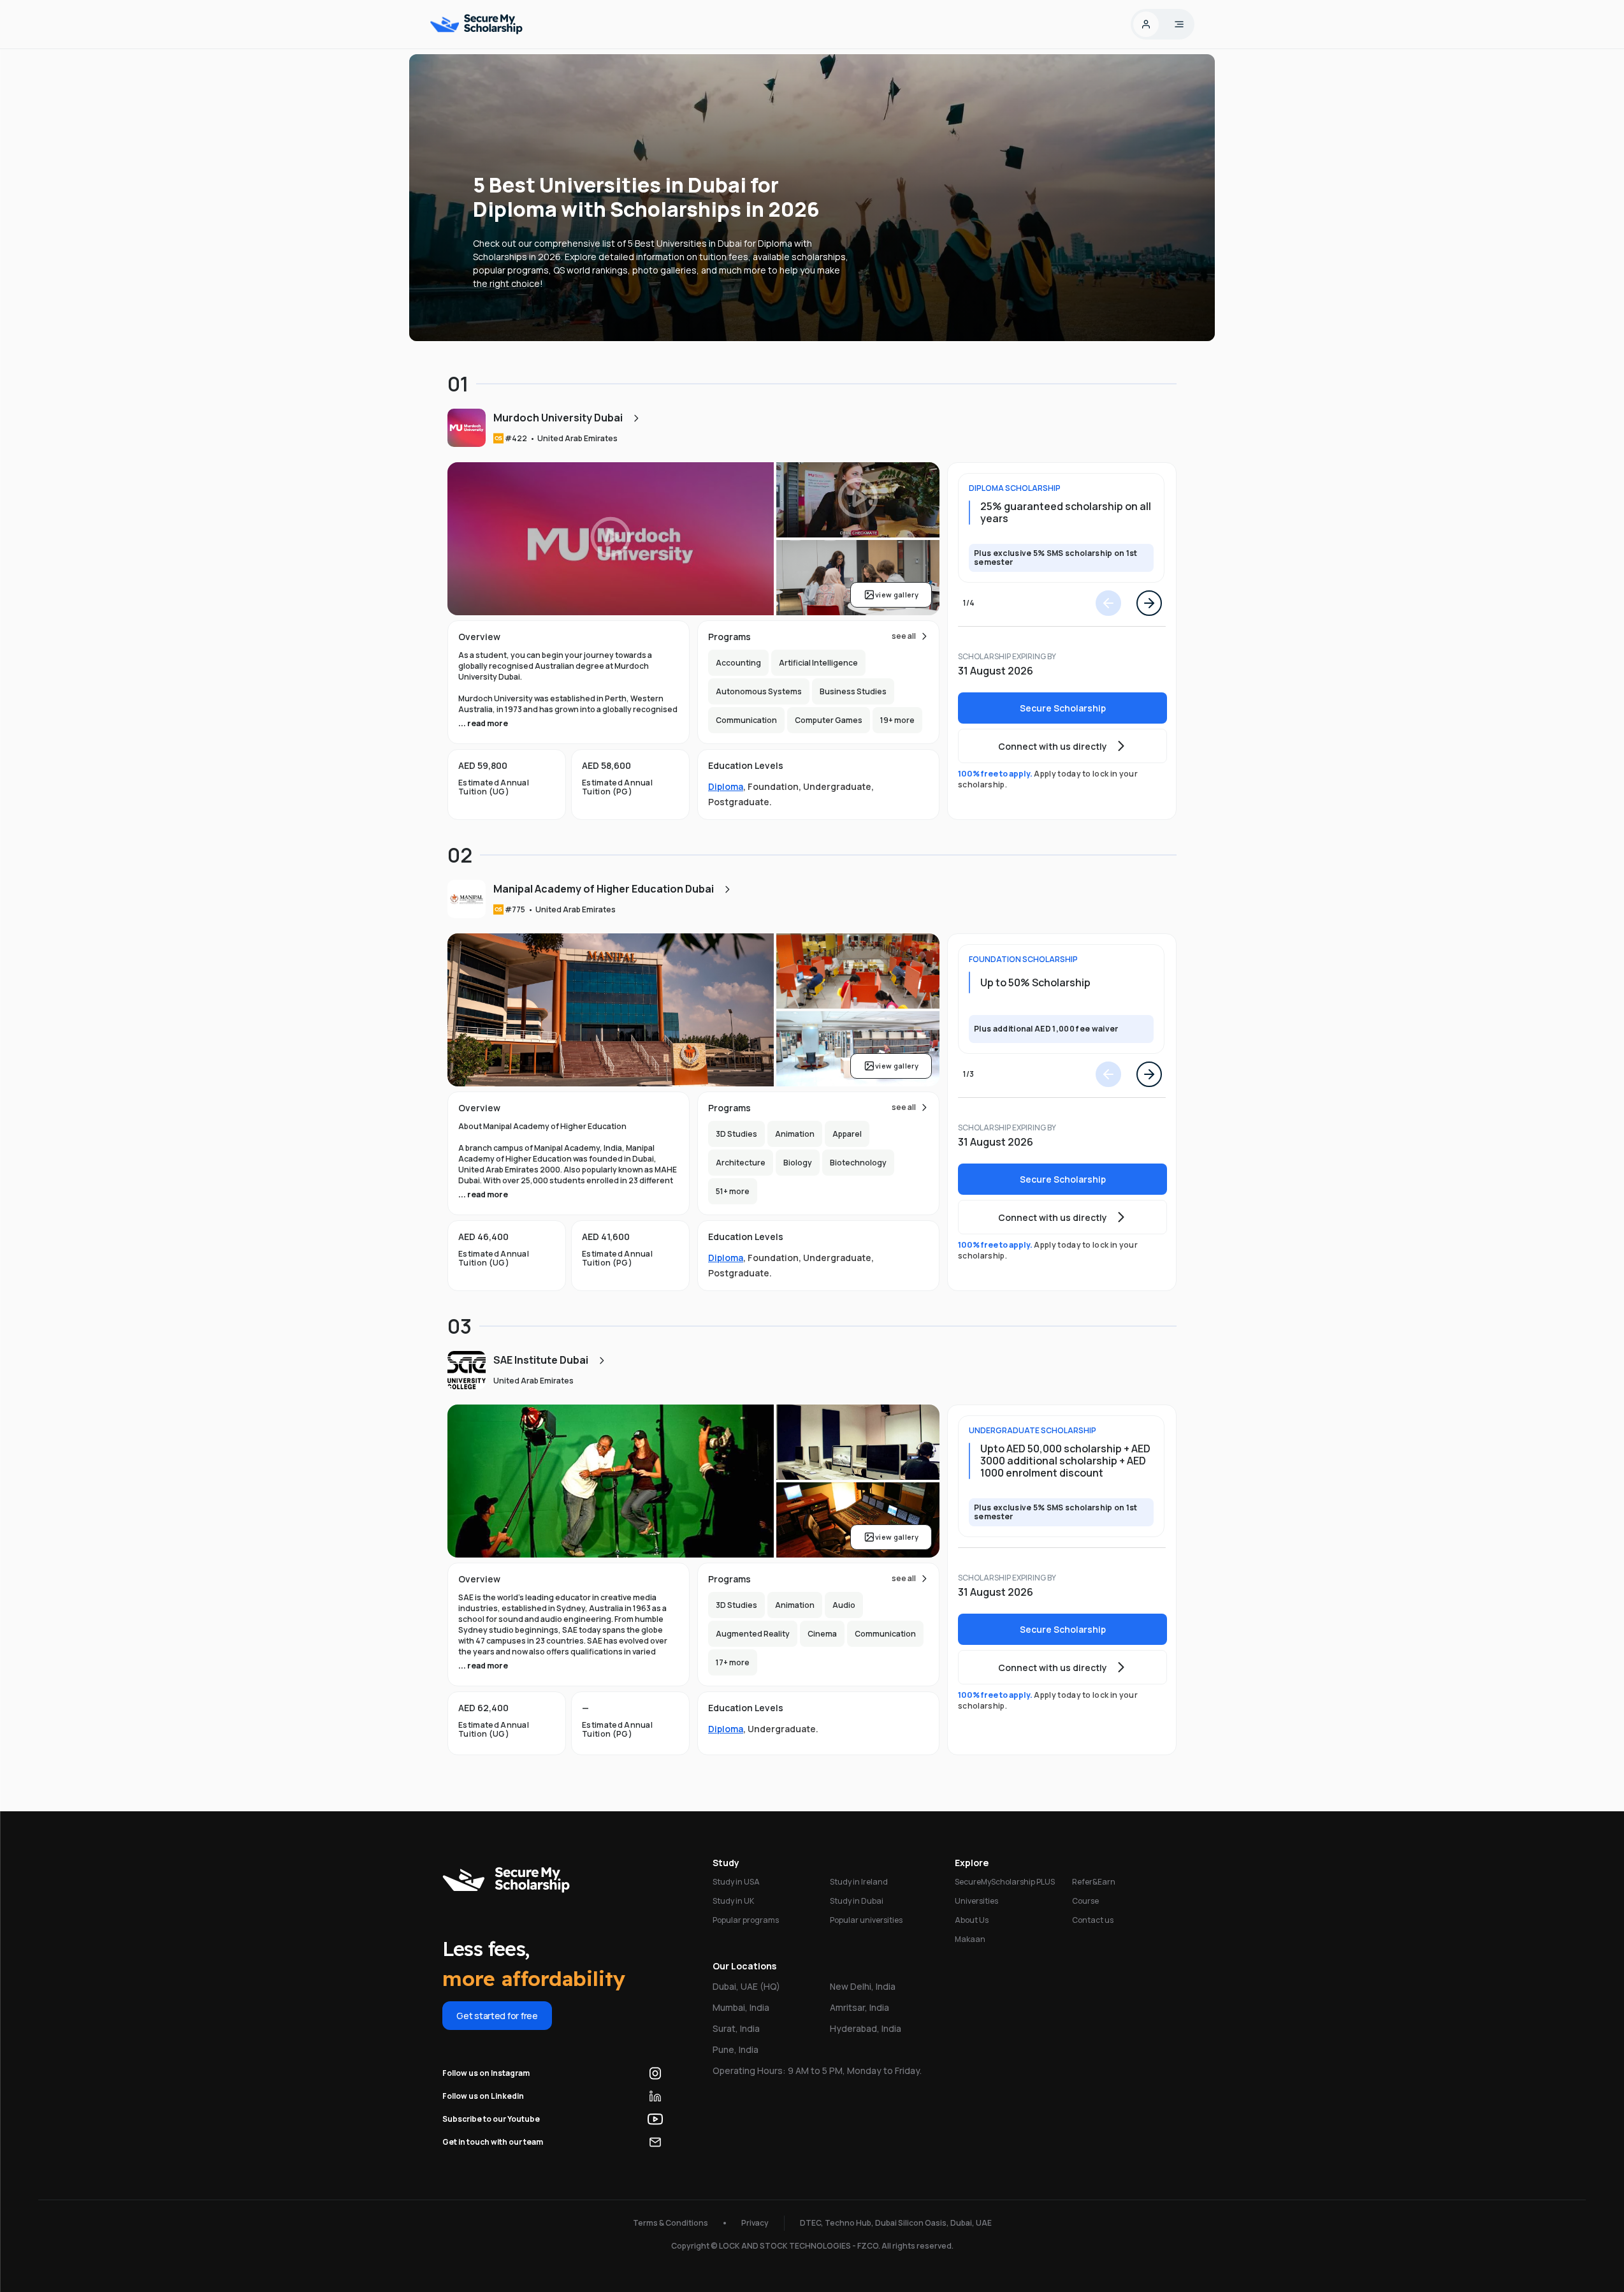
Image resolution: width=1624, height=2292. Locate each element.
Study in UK (733, 1901)
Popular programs (746, 1920)
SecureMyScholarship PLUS (1005, 1882)
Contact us (1093, 1920)
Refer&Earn (1094, 1882)
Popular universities (866, 1920)
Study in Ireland (859, 1882)
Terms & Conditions (671, 2223)
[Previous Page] (1108, 603)
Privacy (755, 2223)
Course (1085, 1901)
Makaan (970, 1939)
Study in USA (736, 1882)
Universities (976, 1901)
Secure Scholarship (1063, 708)
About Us (972, 1920)
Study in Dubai (857, 1901)
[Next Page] (1149, 603)
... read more (483, 723)
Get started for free (497, 2016)
